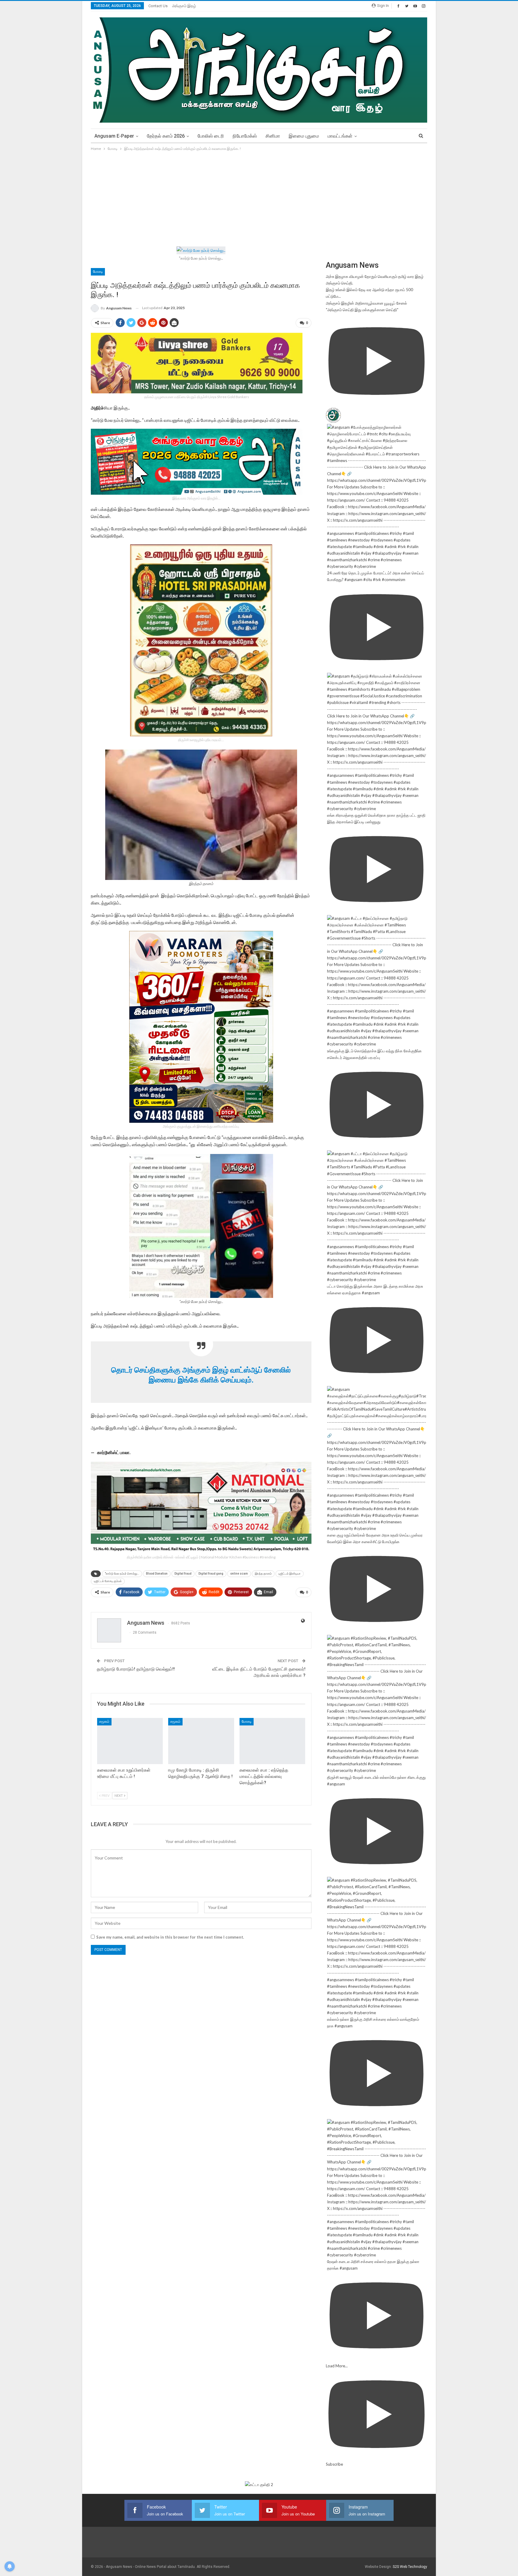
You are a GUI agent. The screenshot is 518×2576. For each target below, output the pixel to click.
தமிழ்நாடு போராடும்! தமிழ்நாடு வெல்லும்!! (136, 1669)
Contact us (158, 6)
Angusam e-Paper (114, 136)
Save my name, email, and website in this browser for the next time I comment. (170, 1937)
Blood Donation (157, 1574)
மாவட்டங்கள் (340, 136)
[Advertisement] (259, 197)
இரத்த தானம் (263, 1574)
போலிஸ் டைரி (211, 136)
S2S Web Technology (410, 2567)
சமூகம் (104, 1722)
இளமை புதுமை (304, 136)
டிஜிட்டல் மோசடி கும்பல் (108, 1581)
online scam (239, 1574)
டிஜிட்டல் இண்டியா (290, 1574)
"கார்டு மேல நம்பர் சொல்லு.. (122, 1574)
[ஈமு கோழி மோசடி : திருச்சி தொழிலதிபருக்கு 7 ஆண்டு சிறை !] (201, 1741)
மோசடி (98, 272)
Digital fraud (183, 1574)
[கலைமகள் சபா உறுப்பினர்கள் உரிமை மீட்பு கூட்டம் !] (130, 1741)
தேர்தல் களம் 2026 (166, 136)
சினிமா (273, 136)
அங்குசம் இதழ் (184, 6)
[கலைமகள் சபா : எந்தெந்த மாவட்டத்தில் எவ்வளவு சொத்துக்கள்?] (272, 1741)
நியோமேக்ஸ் (245, 136)
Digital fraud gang (211, 1574)
